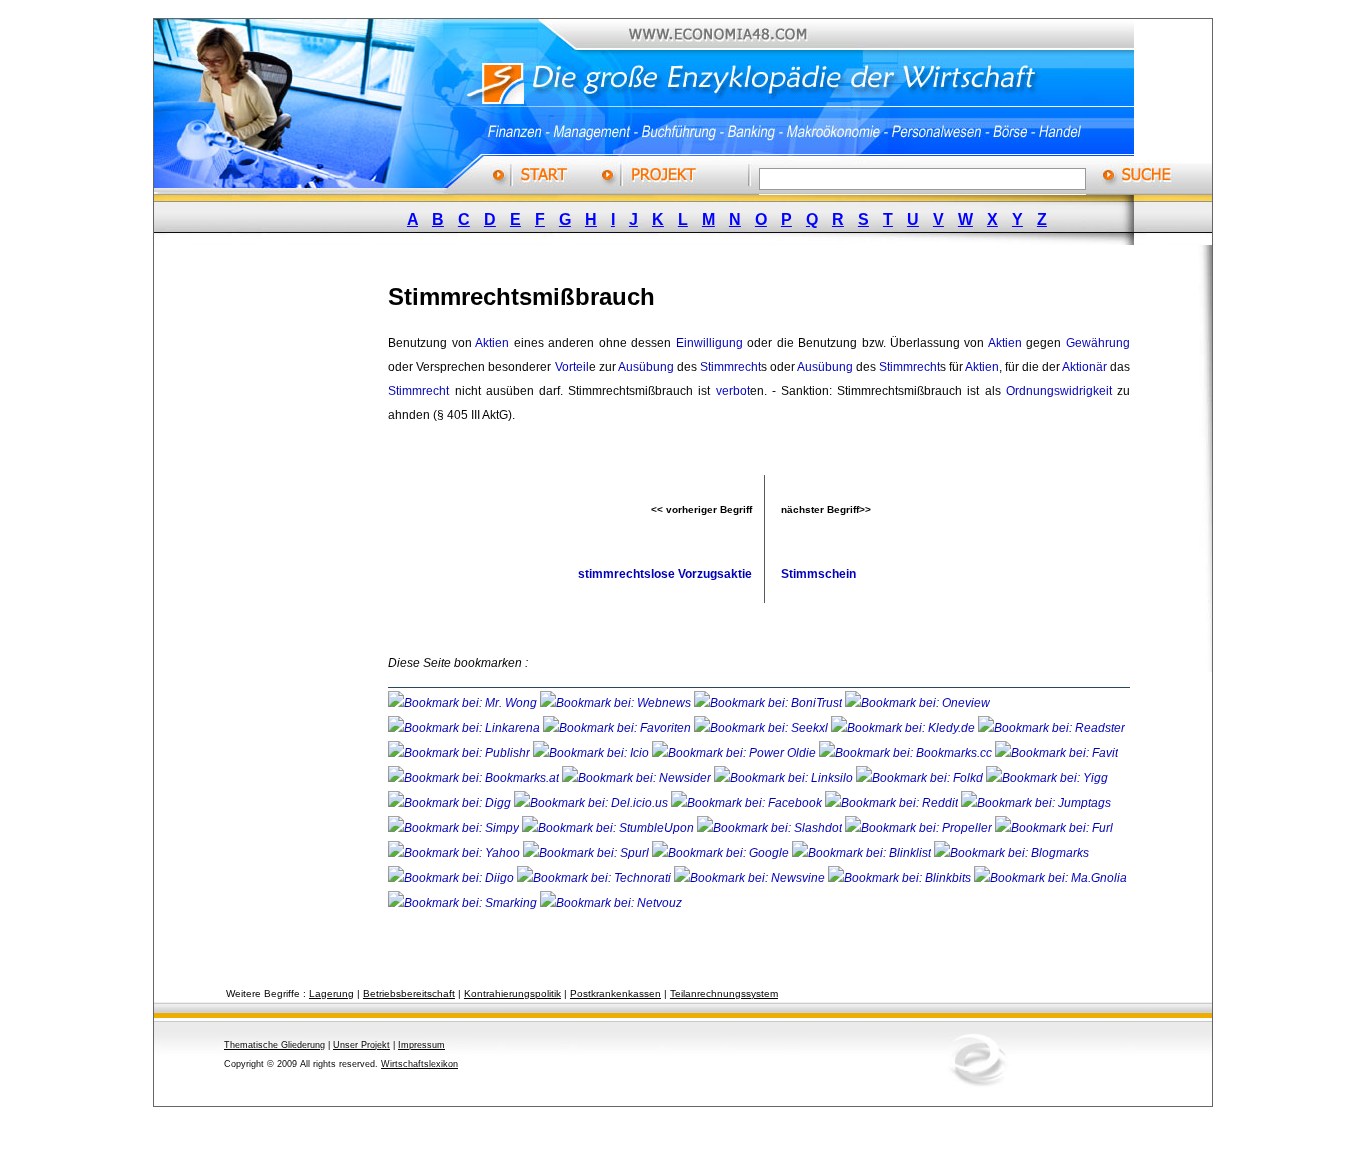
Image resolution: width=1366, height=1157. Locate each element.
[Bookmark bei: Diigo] (452, 878)
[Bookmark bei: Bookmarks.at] (475, 778)
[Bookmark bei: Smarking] (464, 903)
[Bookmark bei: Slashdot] (771, 828)
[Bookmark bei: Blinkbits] (901, 878)
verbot (733, 391)
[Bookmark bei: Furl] (1054, 828)
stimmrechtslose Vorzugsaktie (665, 574)
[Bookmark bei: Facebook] (748, 803)
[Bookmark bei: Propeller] (920, 828)
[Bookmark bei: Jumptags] (1036, 803)
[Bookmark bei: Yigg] (1047, 778)
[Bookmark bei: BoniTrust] (769, 703)
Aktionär (1084, 367)
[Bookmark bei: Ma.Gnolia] (1050, 878)
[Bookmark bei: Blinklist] (863, 853)
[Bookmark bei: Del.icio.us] (592, 803)
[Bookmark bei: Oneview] (917, 703)
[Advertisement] (288, 563)
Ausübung (646, 367)
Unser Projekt (361, 1045)
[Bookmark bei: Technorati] (595, 878)
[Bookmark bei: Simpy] (455, 828)
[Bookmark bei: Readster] (1051, 728)
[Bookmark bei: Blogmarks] (1011, 853)
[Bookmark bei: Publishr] (460, 753)
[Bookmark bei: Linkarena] (465, 728)
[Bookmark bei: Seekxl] (762, 728)
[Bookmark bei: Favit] (1056, 753)
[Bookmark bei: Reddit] (893, 803)
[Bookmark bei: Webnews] (617, 703)
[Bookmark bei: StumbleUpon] (609, 828)
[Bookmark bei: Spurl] (587, 853)
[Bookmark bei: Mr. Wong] (464, 703)
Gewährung (1098, 343)
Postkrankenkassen (615, 993)
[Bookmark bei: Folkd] (921, 778)
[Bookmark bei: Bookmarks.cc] (907, 753)
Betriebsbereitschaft (409, 993)
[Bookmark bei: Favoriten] (618, 728)
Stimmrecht (730, 367)
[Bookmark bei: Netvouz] (611, 903)
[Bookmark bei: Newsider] (638, 778)
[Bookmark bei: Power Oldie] (735, 753)
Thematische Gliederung (274, 1045)
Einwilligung (709, 343)
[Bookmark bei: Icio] (592, 753)
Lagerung (331, 993)
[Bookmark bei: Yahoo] (455, 853)
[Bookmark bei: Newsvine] (751, 878)
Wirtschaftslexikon (419, 1064)
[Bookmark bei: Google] (722, 853)
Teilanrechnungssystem (724, 993)
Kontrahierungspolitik (512, 993)
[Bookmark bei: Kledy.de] (904, 728)
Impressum (421, 1045)
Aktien (492, 343)
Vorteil (572, 367)
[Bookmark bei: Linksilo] (783, 778)
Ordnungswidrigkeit (1059, 391)
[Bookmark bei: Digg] (451, 803)
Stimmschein (818, 574)
